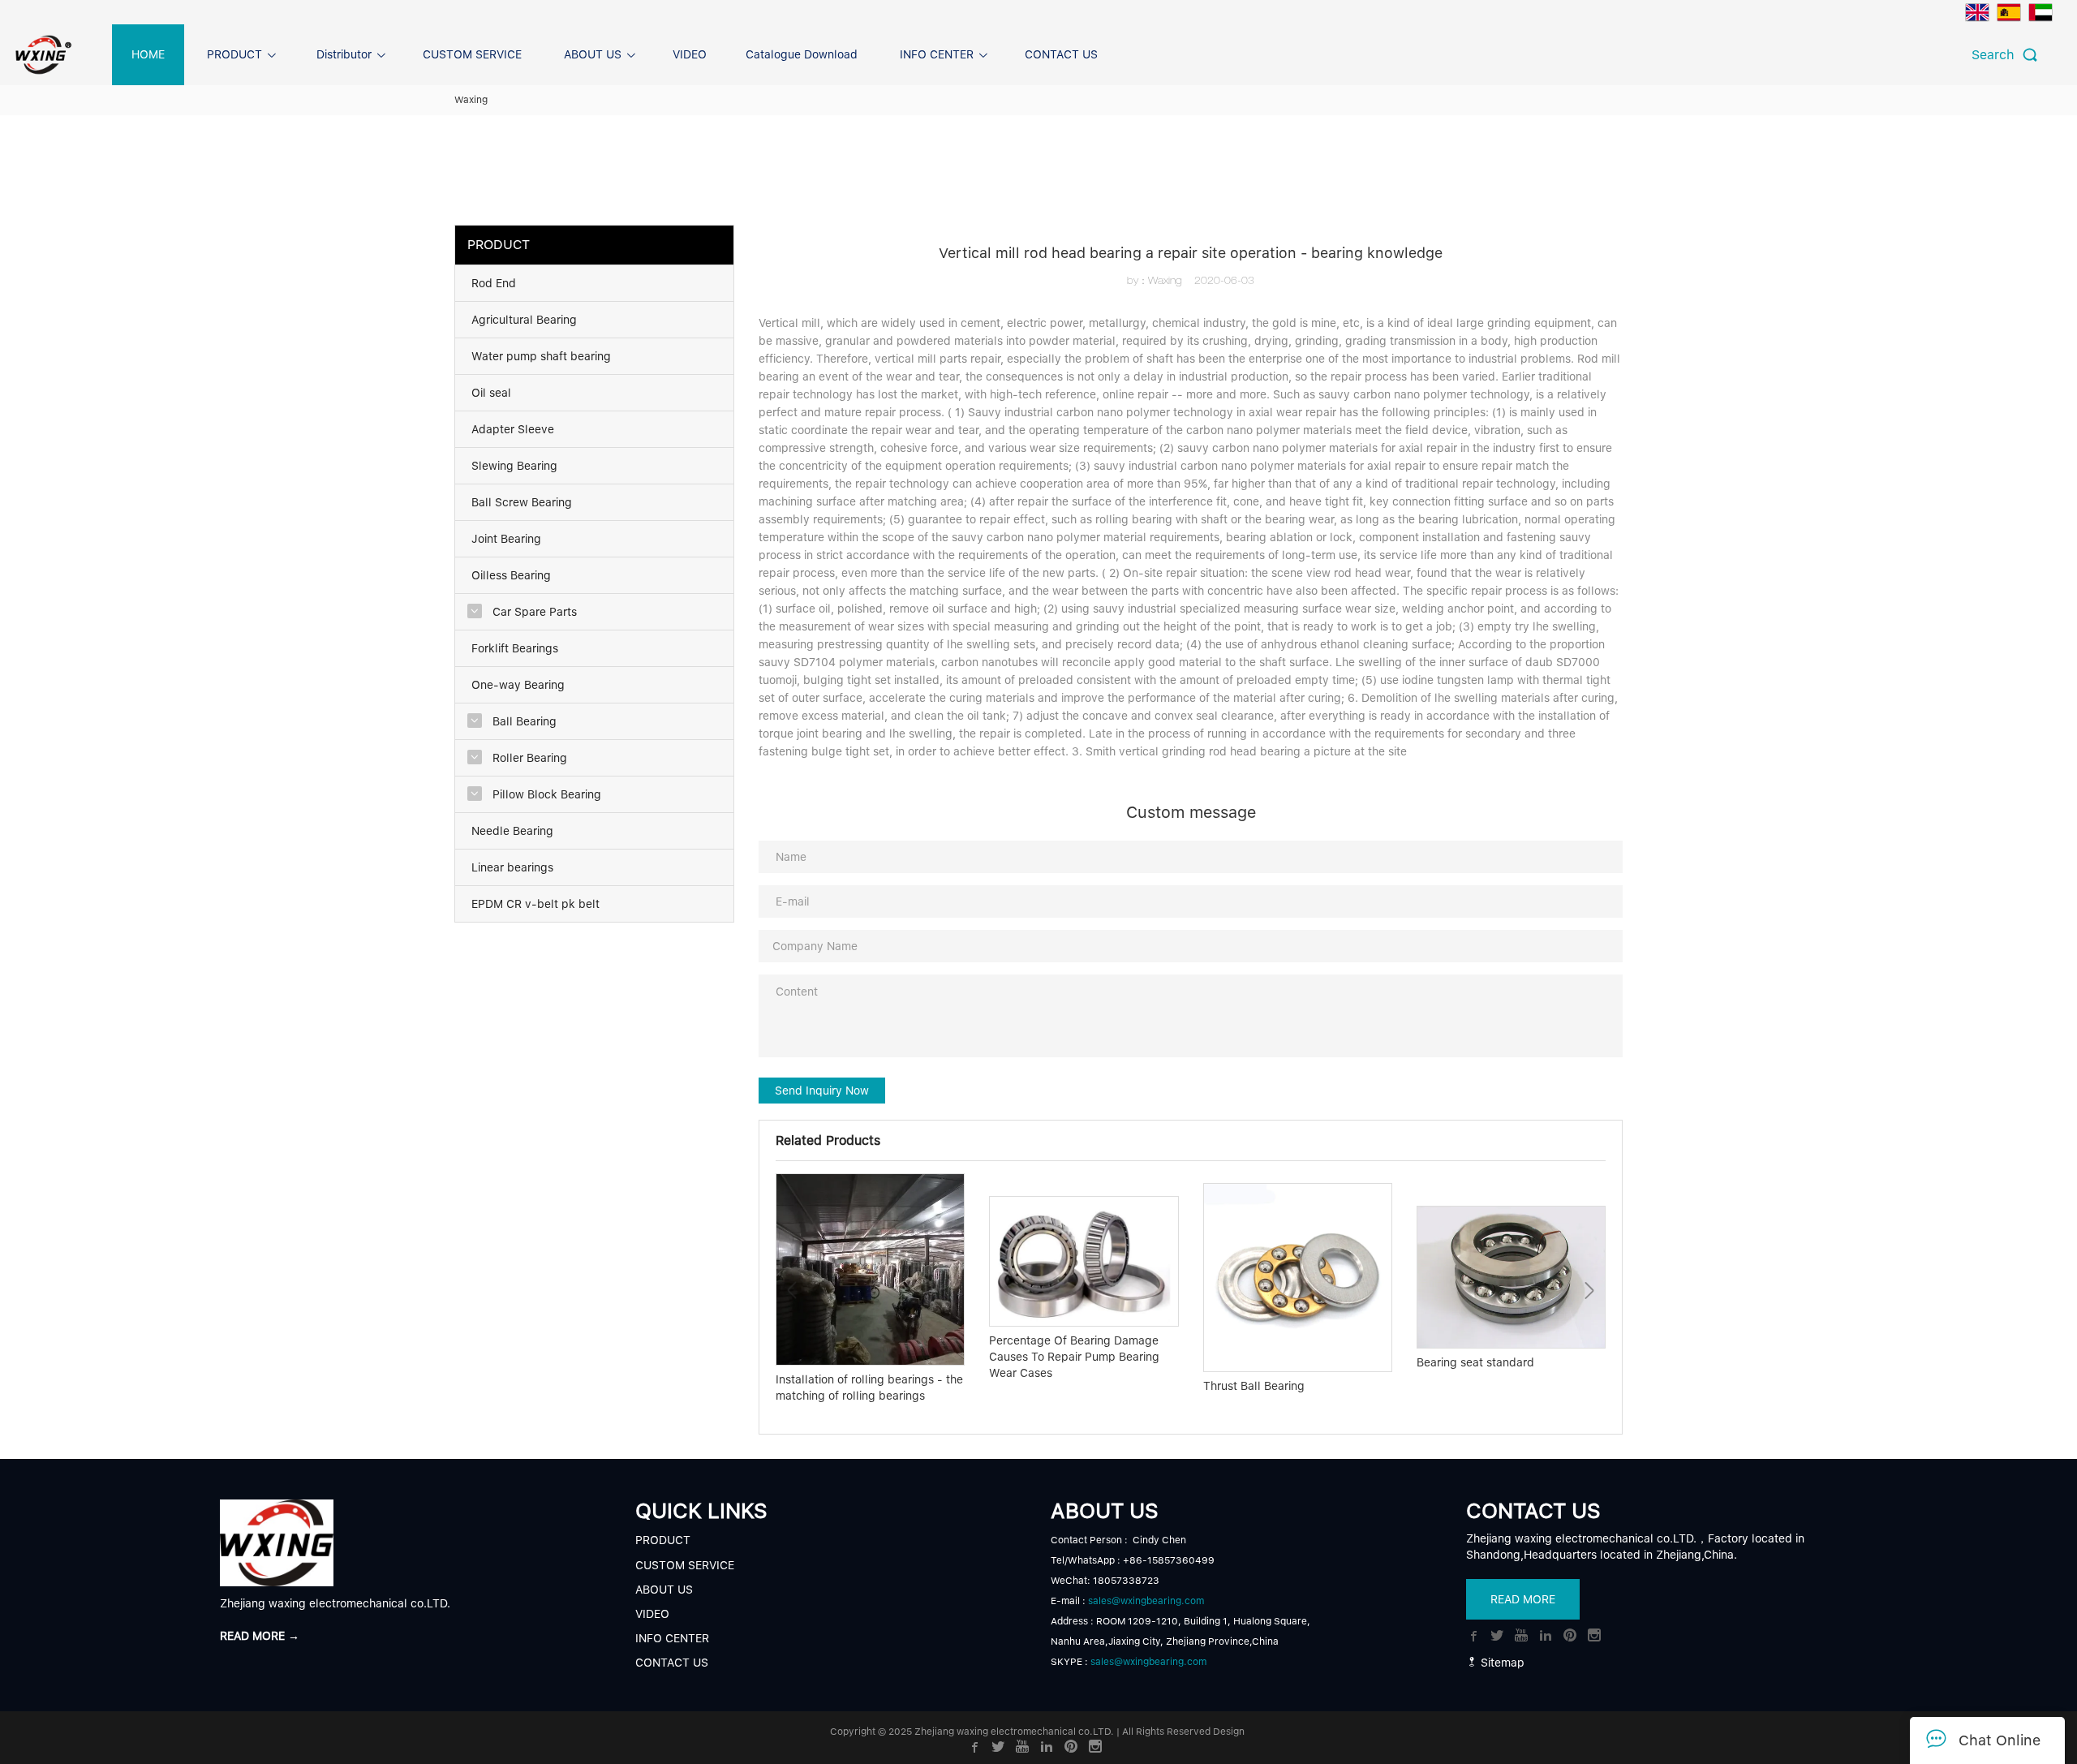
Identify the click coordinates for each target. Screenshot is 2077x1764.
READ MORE (1523, 1599)
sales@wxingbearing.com (1146, 1601)
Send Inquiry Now (822, 1091)
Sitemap (1501, 1663)
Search (1997, 55)
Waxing (471, 100)
